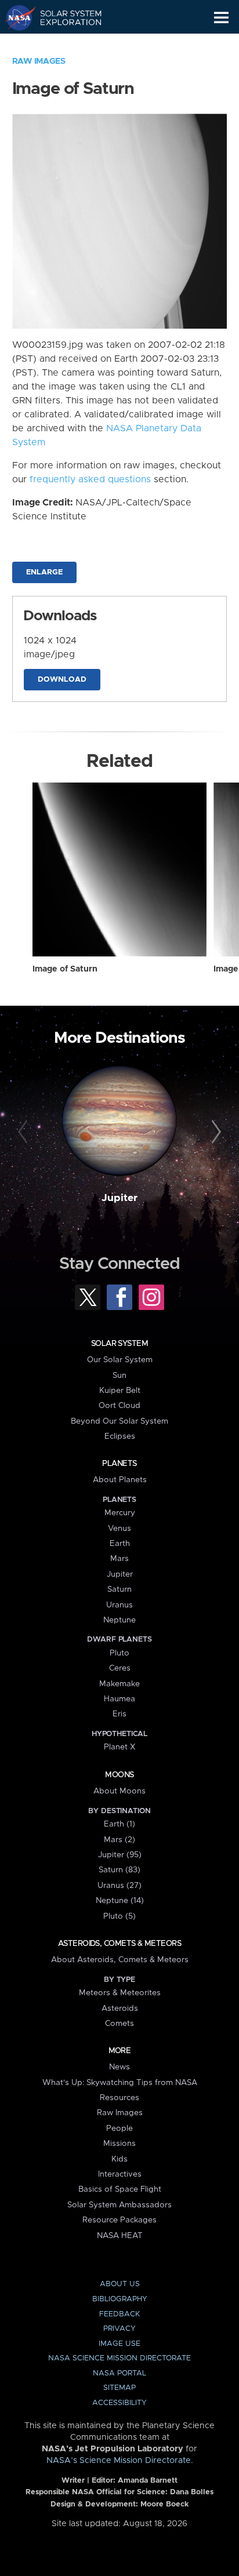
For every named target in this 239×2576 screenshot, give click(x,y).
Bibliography (120, 2299)
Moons (119, 1775)
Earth (120, 1544)
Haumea (119, 1699)
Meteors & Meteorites (120, 1993)
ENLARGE (44, 572)
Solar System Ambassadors (119, 2205)
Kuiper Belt (120, 1391)
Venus (119, 1529)
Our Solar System (120, 1360)
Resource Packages (119, 2220)
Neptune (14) (120, 1901)
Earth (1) (119, 1824)
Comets (119, 2024)
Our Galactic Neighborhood (64, 44)
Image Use (119, 2344)
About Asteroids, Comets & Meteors (120, 1960)
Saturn (119, 1589)
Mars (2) (119, 1840)
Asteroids (120, 2009)
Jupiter (119, 1198)
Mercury (120, 1513)
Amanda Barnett (148, 2481)
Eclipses (120, 1436)
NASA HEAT (120, 2236)
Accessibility (119, 2403)
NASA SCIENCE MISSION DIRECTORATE (119, 2358)
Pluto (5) (119, 1916)
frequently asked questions (90, 479)
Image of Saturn (65, 969)
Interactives (120, 2174)
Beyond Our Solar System (119, 1421)
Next (214, 1132)
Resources (119, 2098)
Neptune (119, 1620)
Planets (119, 1464)
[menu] (221, 18)
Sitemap (119, 2388)
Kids (119, 2159)
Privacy (119, 2329)
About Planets (120, 1480)
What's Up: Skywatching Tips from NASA (120, 2083)
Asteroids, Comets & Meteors (119, 1944)
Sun (119, 1376)
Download (62, 680)
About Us (120, 2284)
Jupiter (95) (120, 1855)
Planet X (119, 1747)
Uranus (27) (119, 1886)
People (119, 2129)
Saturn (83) (119, 1870)
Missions (119, 2144)
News (119, 2067)
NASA (15, 17)
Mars (119, 1559)
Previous (25, 1132)
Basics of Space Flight (120, 2189)
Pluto (119, 1653)
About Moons (119, 1791)
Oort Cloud (119, 1406)
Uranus (119, 1605)
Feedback (119, 2314)
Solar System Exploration (64, 17)
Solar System (119, 1344)
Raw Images (39, 61)
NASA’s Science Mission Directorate (119, 2461)
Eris (119, 1714)
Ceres (120, 1668)
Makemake (119, 1684)
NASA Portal (119, 2373)
